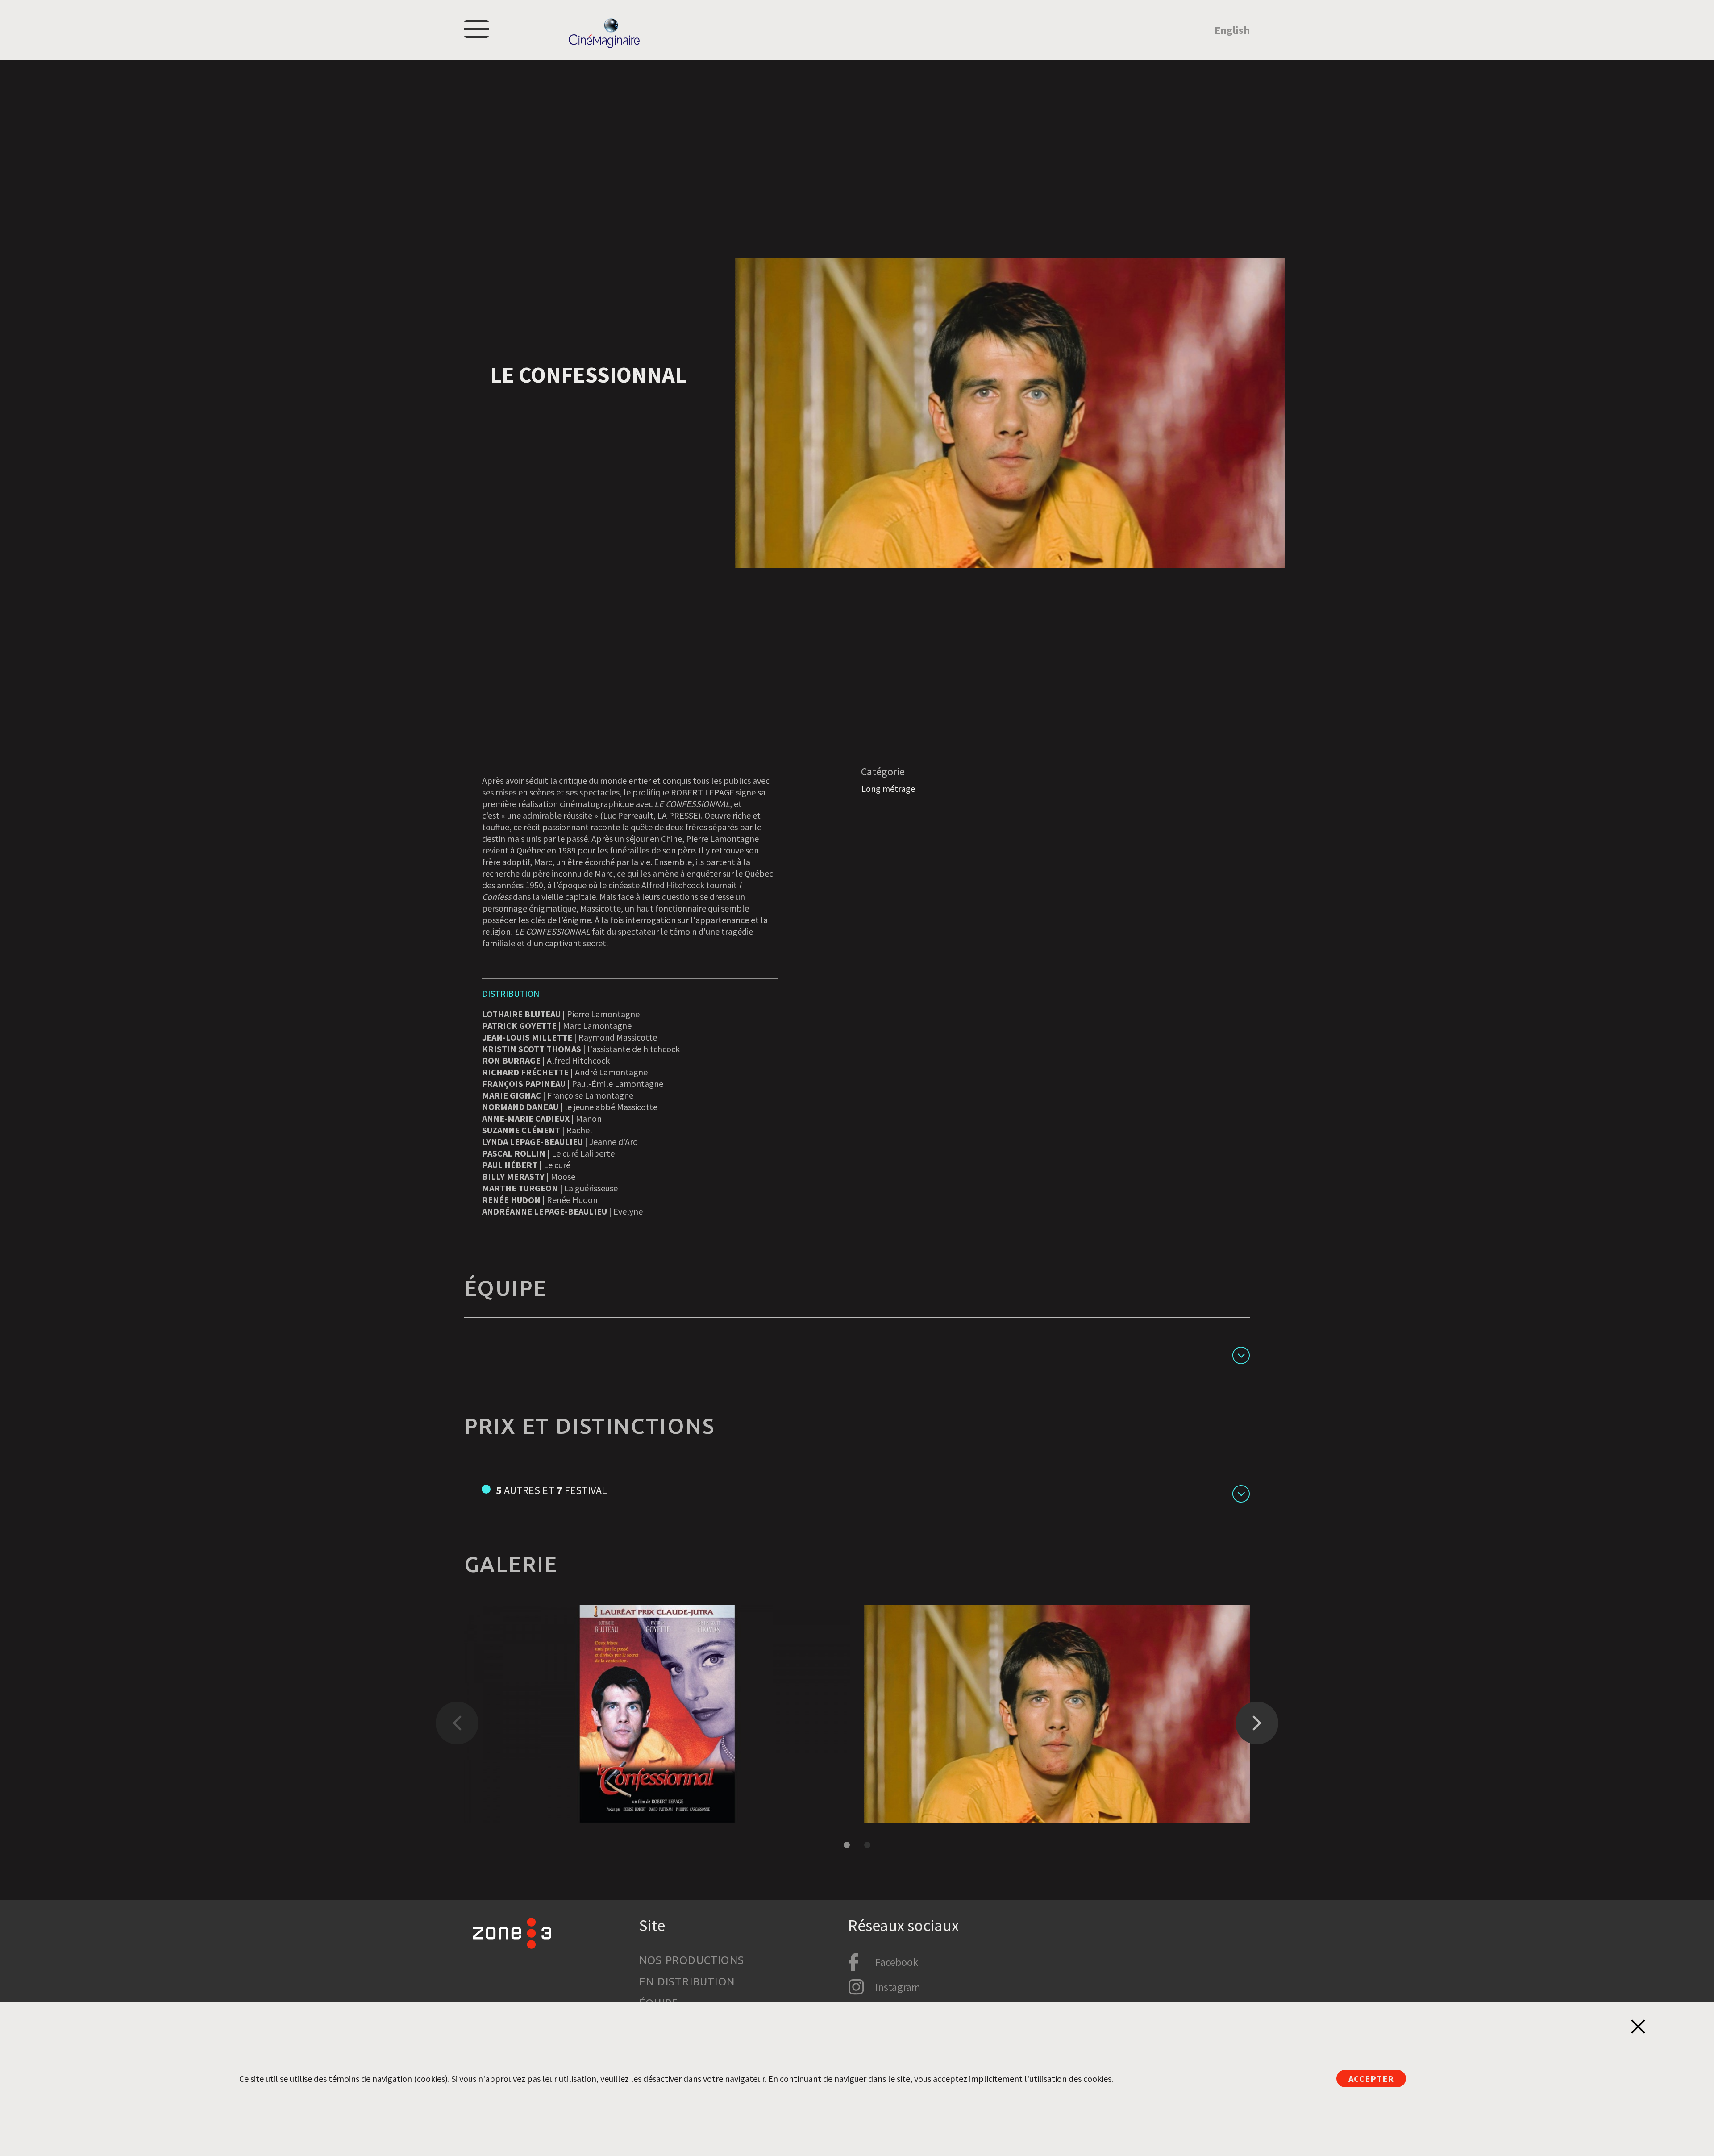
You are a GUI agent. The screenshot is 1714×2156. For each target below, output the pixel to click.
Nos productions (692, 1960)
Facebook (897, 1962)
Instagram (898, 1987)
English (1232, 30)
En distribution (687, 1982)
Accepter (1371, 2079)
